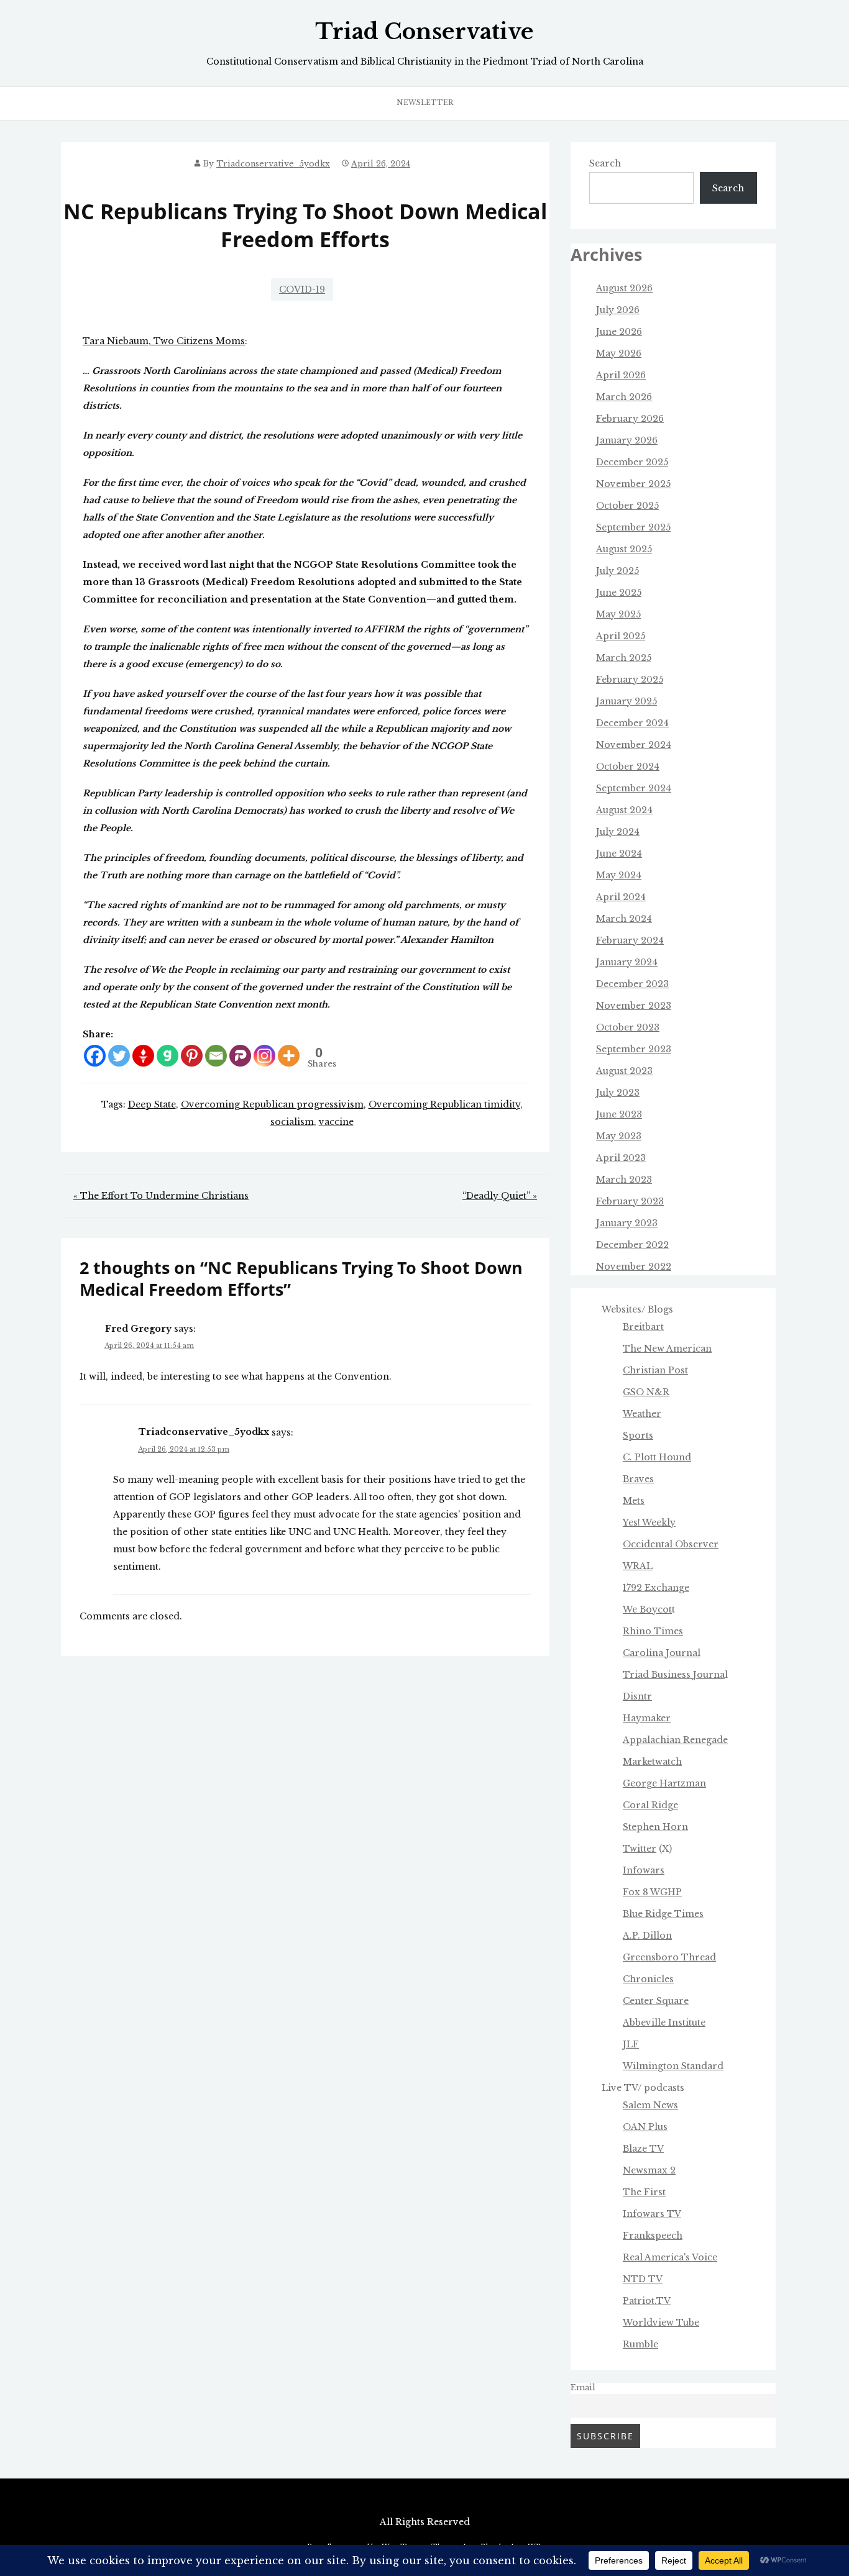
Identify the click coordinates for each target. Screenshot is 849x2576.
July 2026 (618, 310)
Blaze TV (643, 2149)
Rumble (640, 2344)
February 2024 (630, 940)
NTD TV (643, 2279)
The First (644, 2192)
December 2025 (632, 462)
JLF (631, 2044)
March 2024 (624, 919)
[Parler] (240, 1056)
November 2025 (633, 484)
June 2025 (619, 593)
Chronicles (648, 1979)
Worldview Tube (661, 2323)
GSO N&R (646, 1392)
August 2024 (624, 810)
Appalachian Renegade (675, 1740)
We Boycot (647, 1609)
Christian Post (655, 1370)
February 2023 (630, 1201)
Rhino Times (653, 1631)
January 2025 (626, 701)
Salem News (650, 2105)
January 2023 (627, 1223)
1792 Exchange (656, 1588)
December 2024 (632, 723)
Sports (638, 1436)
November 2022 (634, 1267)
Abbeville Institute (664, 2023)
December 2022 (632, 1245)
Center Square (656, 2001)
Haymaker (647, 1718)
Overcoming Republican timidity (444, 1104)
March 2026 (624, 397)
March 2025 (624, 658)
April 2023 (621, 1158)
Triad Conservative (424, 32)
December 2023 (632, 984)
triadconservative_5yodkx (273, 164)
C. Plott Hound (657, 1457)
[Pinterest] (192, 1056)
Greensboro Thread (669, 1957)
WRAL (638, 1566)
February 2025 (630, 680)
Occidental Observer (671, 1544)
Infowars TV (652, 2214)
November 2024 (634, 745)
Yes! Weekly (649, 1522)
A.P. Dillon (647, 1936)
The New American (667, 1349)
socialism (292, 1122)
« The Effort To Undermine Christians (161, 1196)
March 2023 (624, 1180)
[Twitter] (119, 1056)
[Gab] (168, 1056)
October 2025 (627, 506)
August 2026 (624, 288)
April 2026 (621, 375)
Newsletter (425, 102)
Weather (642, 1414)
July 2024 (618, 832)
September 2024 (634, 788)
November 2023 (634, 1006)
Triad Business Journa (674, 1675)
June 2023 (619, 1114)
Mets (634, 1501)
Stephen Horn (655, 1827)
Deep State (152, 1104)
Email (583, 2387)
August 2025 (624, 549)
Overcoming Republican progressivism (272, 1104)
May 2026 (619, 353)
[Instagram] (264, 1056)
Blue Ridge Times (663, 1914)
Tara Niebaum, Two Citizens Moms (164, 341)
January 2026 (627, 440)
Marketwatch (652, 1762)
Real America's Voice (670, 2257)
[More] (289, 1056)
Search (605, 163)
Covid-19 (302, 289)
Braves (638, 1479)
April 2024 (621, 897)
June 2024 (619, 853)
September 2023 (634, 1049)
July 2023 (618, 1093)
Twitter (640, 1849)
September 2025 (633, 527)
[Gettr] (143, 1056)
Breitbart (643, 1327)
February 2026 (630, 419)
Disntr (637, 1696)
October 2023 (628, 1027)
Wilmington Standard (673, 2066)
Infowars (644, 1870)
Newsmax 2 (649, 2170)
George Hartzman (664, 1783)
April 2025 (621, 636)
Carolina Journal (662, 1653)
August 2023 (624, 1071)
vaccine (336, 1122)
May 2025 (618, 614)
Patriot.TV (647, 2301)
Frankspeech (653, 2236)
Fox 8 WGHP (652, 1892)
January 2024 (627, 962)
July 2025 (617, 571)
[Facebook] (95, 1056)
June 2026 (619, 332)
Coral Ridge (650, 1805)
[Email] (216, 1056)
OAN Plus (645, 2127)
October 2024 (628, 767)
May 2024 (619, 875)
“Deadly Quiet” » (500, 1196)
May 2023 (619, 1136)
